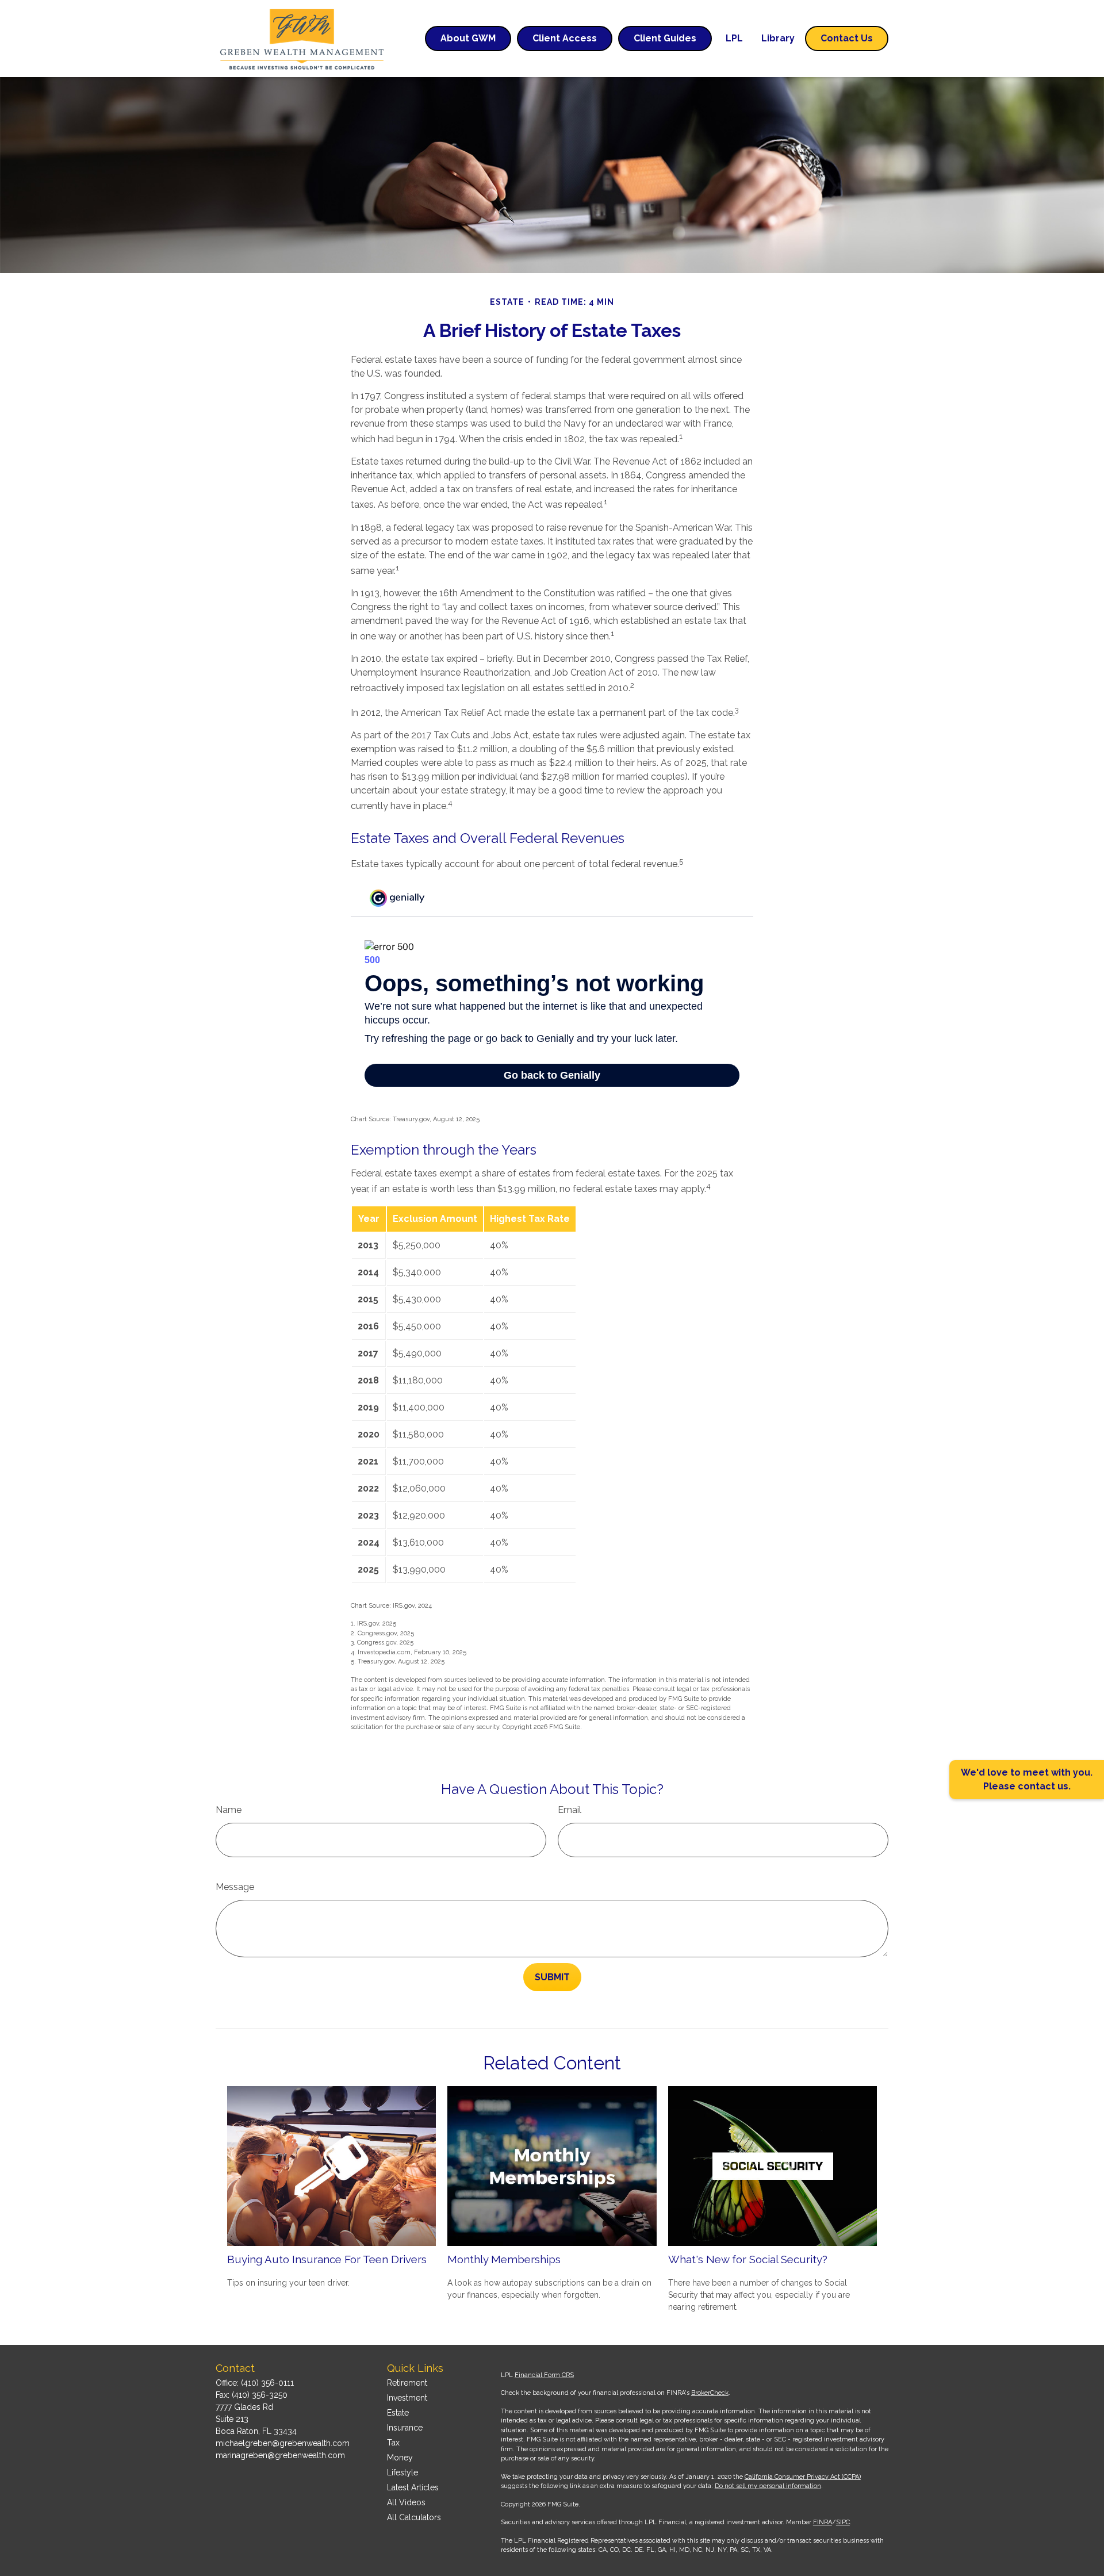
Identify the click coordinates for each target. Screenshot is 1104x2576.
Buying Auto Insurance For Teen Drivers (327, 2259)
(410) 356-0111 (267, 2383)
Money (400, 2458)
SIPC (843, 2522)
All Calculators (414, 2517)
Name (229, 1810)
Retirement (407, 2383)
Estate (398, 2413)
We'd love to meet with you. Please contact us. (1027, 1779)
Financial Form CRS (544, 2375)
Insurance (405, 2428)
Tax (393, 2443)
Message (235, 1887)
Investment (407, 2398)
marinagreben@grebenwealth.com (280, 2455)
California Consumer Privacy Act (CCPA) (803, 2477)
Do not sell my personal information (768, 2486)
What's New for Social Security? (748, 2259)
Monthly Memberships (504, 2259)
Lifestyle (402, 2472)
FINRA (823, 2522)
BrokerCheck (710, 2393)
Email (570, 1810)
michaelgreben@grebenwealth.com (283, 2443)
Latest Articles (413, 2487)
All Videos (406, 2502)
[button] (468, 39)
